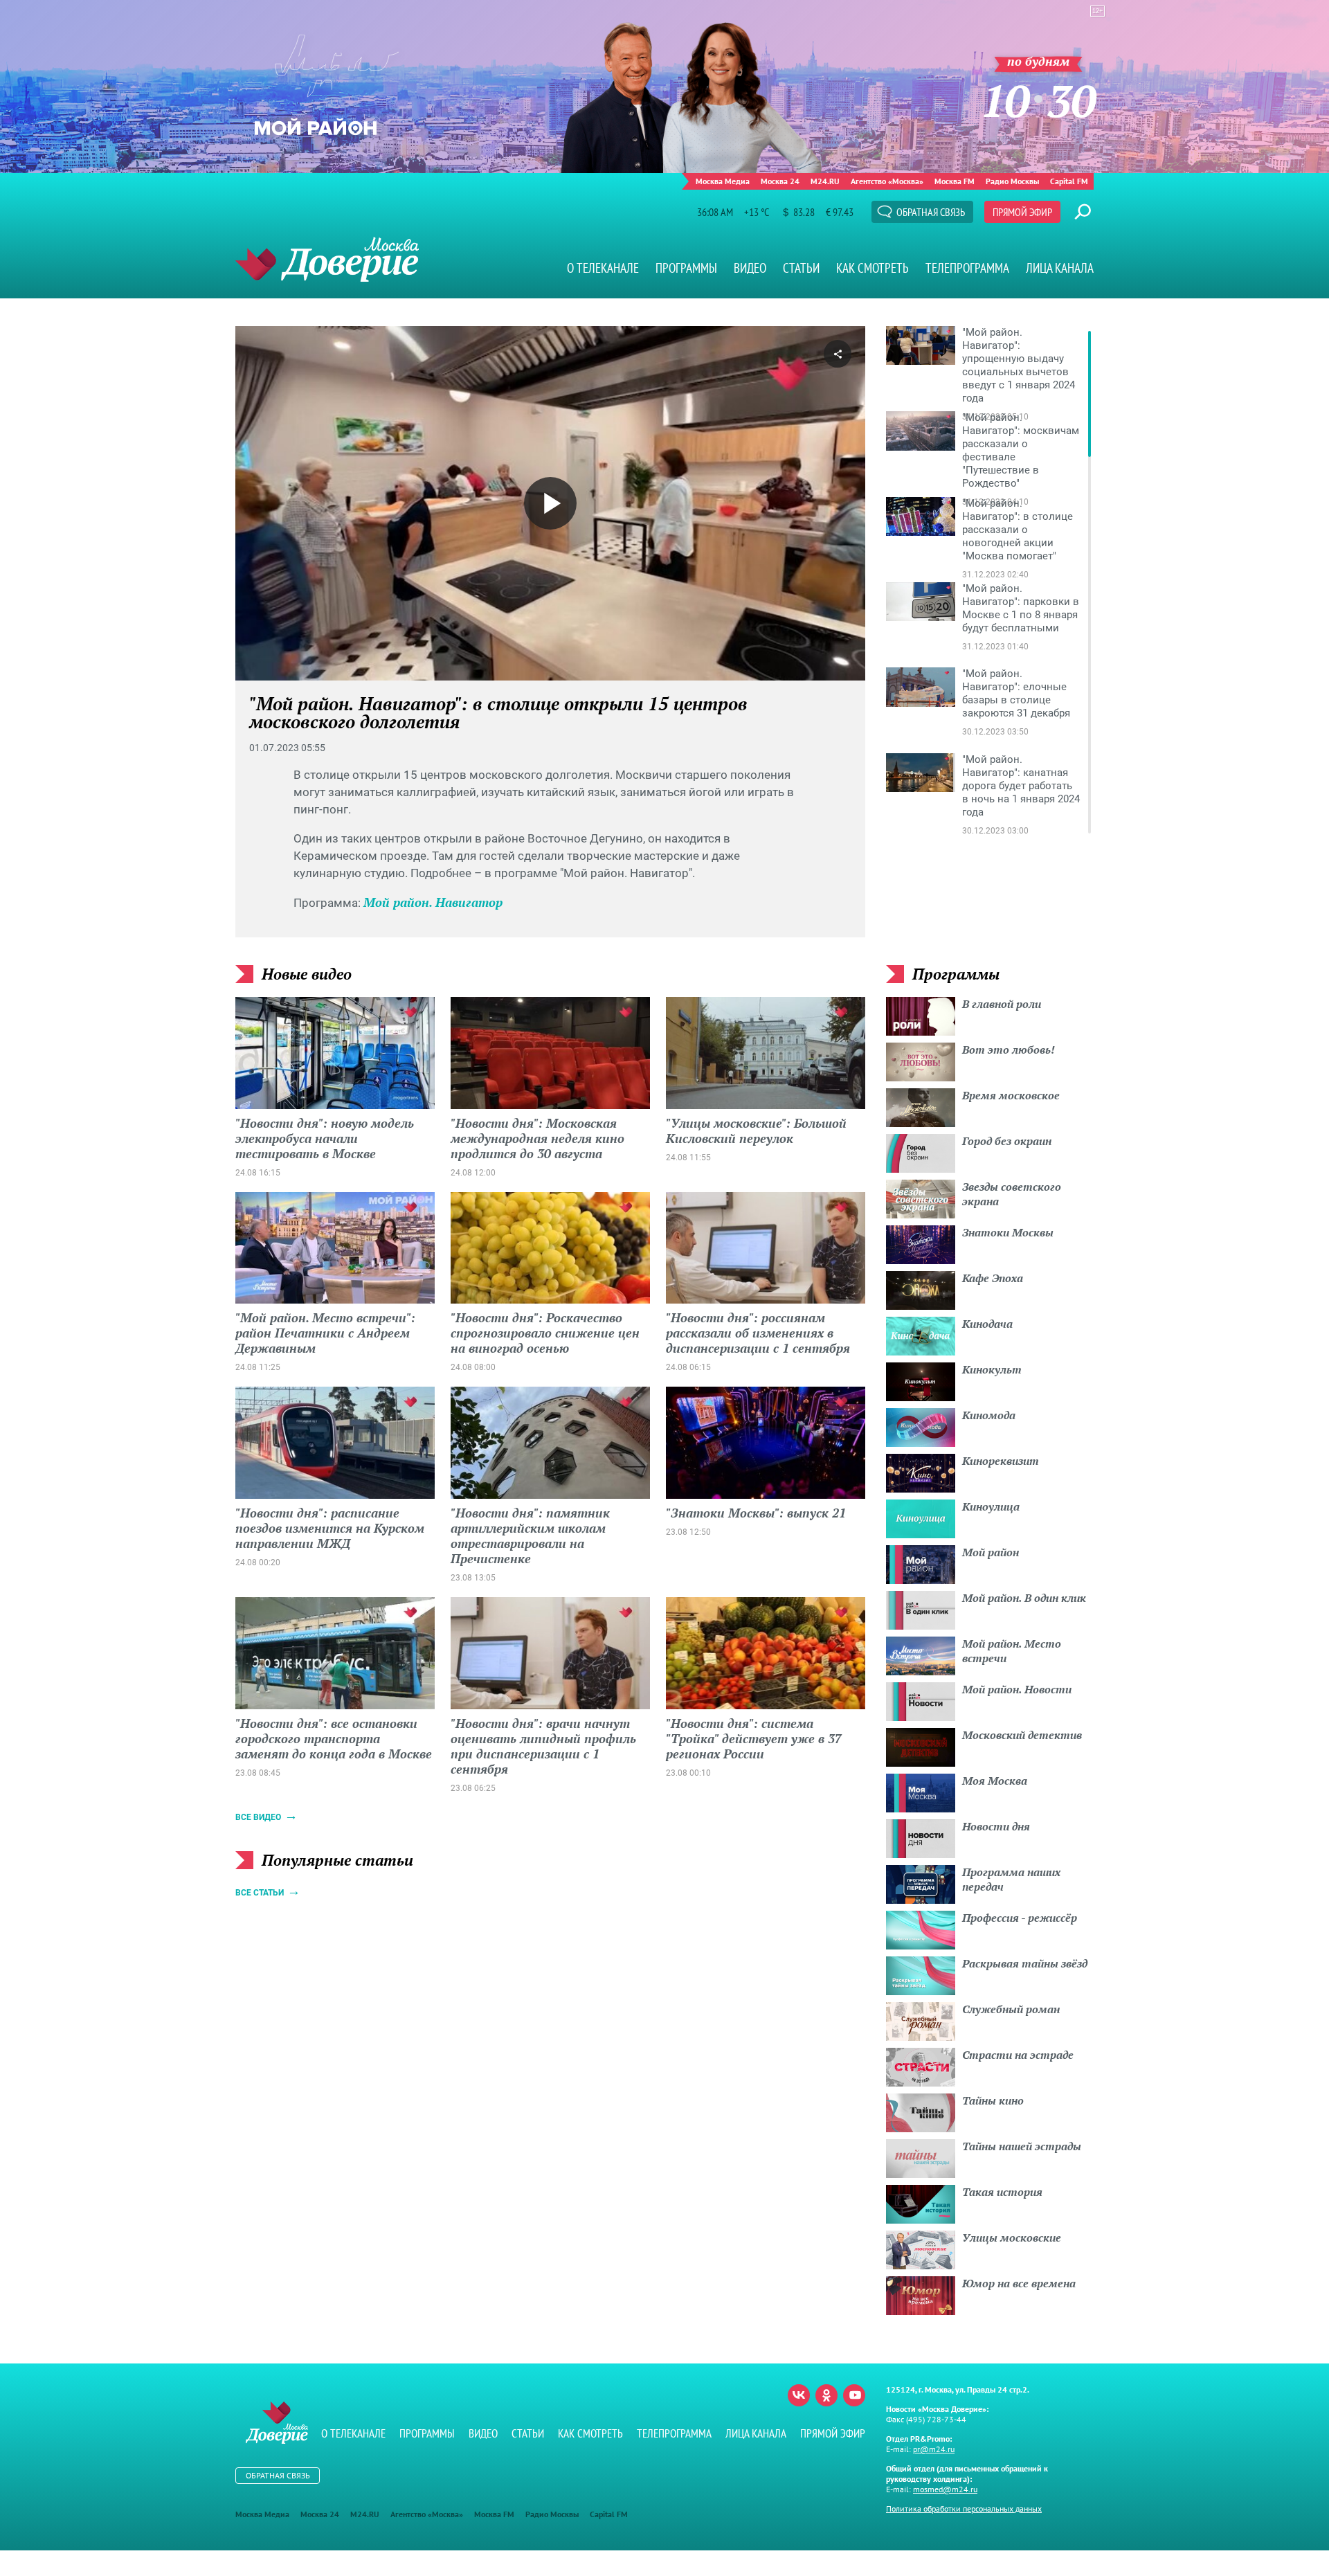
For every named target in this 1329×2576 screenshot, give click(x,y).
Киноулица (991, 1506)
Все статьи (260, 1893)
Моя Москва (995, 1781)
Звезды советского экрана (1012, 1194)
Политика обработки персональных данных (964, 2509)
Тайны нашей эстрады (1022, 2146)
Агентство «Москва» (887, 181)
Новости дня (996, 1826)
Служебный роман (1011, 2009)
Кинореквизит (1001, 1461)
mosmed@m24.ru (945, 2489)
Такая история (1002, 2192)
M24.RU (825, 181)
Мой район (991, 1552)
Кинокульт (992, 1369)
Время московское (1011, 1095)
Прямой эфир (1022, 212)
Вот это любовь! (1009, 1050)
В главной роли (1002, 1004)
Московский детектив (1022, 1735)
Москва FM (955, 181)
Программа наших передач (1011, 1879)
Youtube (854, 2395)
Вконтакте (799, 2395)
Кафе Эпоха (993, 1278)
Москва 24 (780, 181)
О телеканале (603, 268)
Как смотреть (873, 268)
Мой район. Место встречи (1012, 1651)
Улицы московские (1012, 2237)
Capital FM (1069, 181)
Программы (686, 268)
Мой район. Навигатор (433, 902)
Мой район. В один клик (1024, 1598)
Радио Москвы (1012, 181)
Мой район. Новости (1017, 1689)
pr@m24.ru (934, 2449)
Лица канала (1060, 268)
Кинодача (987, 1324)
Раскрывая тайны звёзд (1025, 1963)
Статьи (801, 268)
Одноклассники (826, 2395)
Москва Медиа (723, 181)
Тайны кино (993, 2100)
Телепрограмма (967, 268)
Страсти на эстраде (1018, 2055)
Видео (750, 268)
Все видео (258, 1817)
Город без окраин (1007, 1141)
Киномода (989, 1415)
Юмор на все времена (1019, 2283)
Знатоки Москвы (1008, 1232)
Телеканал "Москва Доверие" (327, 259)
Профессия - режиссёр (1020, 1918)
